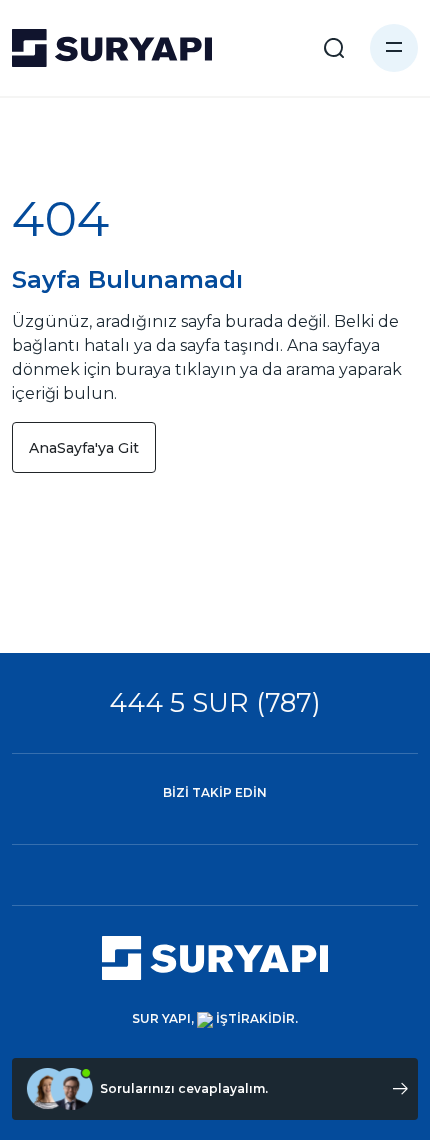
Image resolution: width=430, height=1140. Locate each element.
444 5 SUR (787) (215, 702)
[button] (394, 48)
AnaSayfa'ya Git (84, 448)
